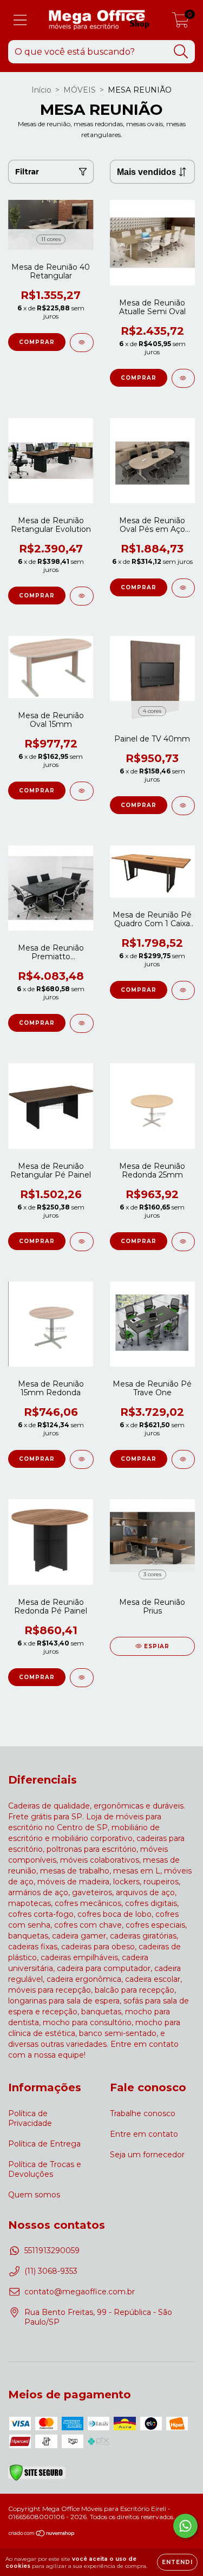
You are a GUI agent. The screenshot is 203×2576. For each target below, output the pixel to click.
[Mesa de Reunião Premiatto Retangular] (82, 1023)
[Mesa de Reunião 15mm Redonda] (82, 1459)
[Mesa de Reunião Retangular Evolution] (82, 596)
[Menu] (20, 20)
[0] (181, 23)
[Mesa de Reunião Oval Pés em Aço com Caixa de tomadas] (184, 588)
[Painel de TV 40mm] (184, 806)
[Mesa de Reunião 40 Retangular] (82, 343)
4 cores (152, 711)
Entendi (177, 2562)
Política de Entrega (44, 2144)
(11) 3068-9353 (51, 2271)
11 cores (51, 239)
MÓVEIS (80, 90)
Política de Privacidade (30, 2118)
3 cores (152, 1574)
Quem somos (34, 2195)
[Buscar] (181, 52)
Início (41, 90)
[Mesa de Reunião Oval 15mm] (82, 791)
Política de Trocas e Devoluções (45, 2169)
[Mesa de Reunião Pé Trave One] (184, 1459)
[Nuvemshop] (42, 2535)
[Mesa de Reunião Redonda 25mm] (184, 1242)
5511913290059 (52, 2250)
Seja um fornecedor (147, 2155)
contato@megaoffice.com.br (80, 2292)
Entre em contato (144, 2134)
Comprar (37, 342)
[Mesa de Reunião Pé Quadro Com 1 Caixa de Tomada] (184, 990)
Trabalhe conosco (143, 2113)
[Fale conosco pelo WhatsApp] (185, 2526)
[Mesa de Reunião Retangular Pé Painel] (82, 1242)
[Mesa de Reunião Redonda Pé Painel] (82, 1678)
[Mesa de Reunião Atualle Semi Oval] (184, 378)
